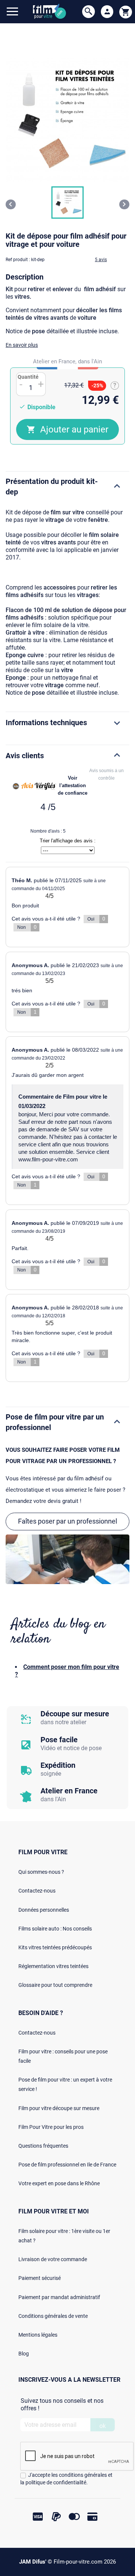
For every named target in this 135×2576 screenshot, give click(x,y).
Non (27, 927)
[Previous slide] (11, 204)
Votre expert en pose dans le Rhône (59, 2183)
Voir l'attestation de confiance (73, 785)
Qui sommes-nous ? (41, 1872)
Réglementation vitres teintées (53, 1966)
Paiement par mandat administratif (59, 2297)
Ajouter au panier (74, 429)
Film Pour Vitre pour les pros (51, 2127)
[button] (67, 203)
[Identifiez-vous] (107, 12)
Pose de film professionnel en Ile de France (67, 2165)
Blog (24, 2354)
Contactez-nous (37, 1891)
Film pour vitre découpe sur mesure (59, 2108)
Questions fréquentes (43, 2146)
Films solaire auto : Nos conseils (55, 1929)
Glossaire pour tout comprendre (55, 1985)
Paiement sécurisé (40, 2278)
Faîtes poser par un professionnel (67, 1521)
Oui (96, 919)
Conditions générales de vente (53, 2316)
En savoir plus (22, 345)
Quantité (28, 377)
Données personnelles (44, 1910)
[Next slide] (124, 204)
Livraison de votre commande (53, 2259)
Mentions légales (38, 2335)
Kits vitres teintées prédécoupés (55, 1947)
